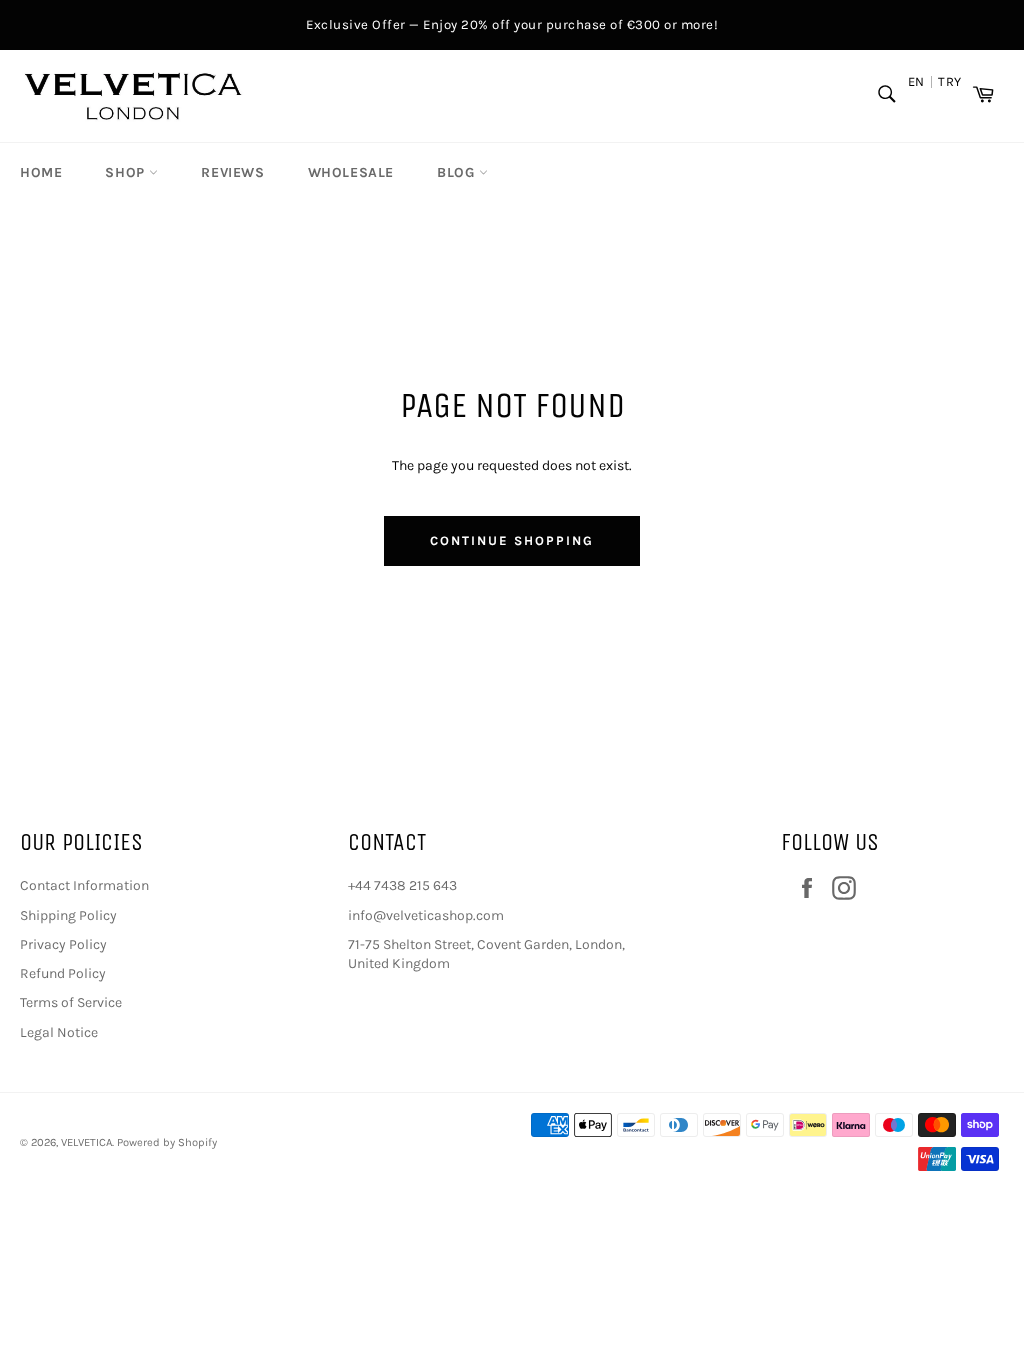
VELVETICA (86, 1142)
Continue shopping (511, 540)
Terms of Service (71, 1002)
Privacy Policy (63, 944)
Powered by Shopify (167, 1142)
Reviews (232, 172)
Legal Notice (59, 1032)
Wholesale (351, 172)
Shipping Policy (68, 915)
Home (41, 172)
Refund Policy (63, 973)
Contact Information (84, 885)
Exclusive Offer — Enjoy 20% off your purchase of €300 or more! (512, 24)
